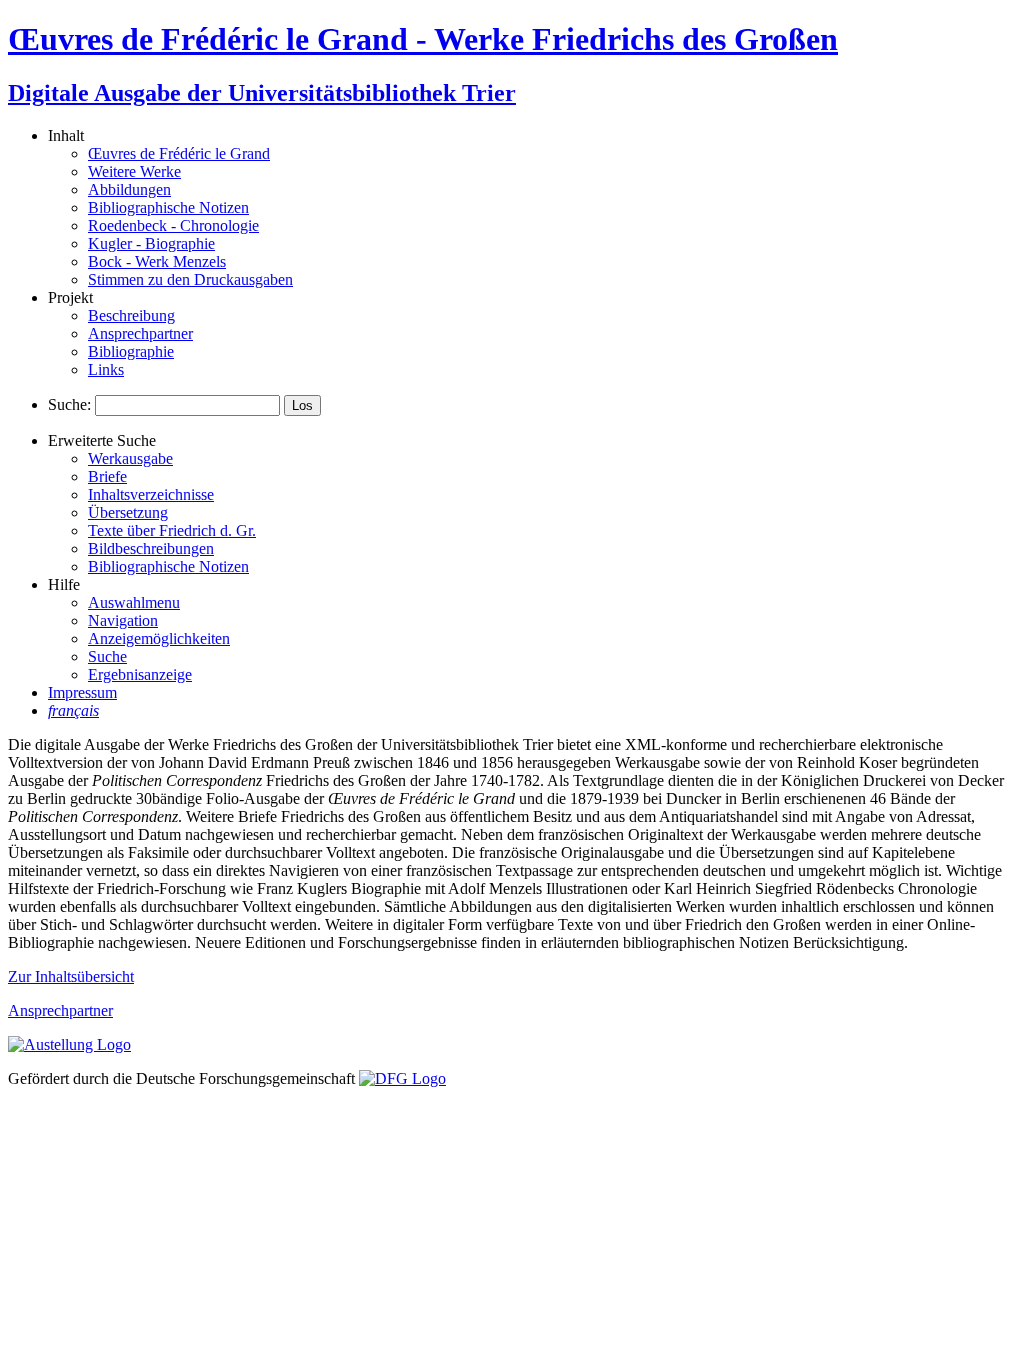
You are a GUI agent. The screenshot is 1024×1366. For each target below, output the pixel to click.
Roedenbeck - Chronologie (173, 225)
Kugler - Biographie (151, 243)
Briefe (107, 476)
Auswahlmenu (134, 602)
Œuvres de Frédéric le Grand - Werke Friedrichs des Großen (423, 39)
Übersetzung (128, 512)
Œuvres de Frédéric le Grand (179, 153)
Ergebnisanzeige (140, 674)
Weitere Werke (134, 171)
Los (302, 405)
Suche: (69, 404)
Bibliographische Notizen (168, 207)
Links (106, 369)
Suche (107, 656)
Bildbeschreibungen (151, 548)
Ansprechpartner (140, 333)
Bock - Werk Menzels (157, 261)
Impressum (82, 692)
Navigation (123, 620)
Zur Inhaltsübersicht (71, 976)
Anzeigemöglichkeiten (159, 638)
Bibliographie (131, 351)
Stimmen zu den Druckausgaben (190, 279)
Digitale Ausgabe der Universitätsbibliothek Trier (262, 93)
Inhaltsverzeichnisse (151, 494)
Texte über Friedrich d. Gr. (172, 530)
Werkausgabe (130, 458)
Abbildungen (129, 189)
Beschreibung (131, 315)
